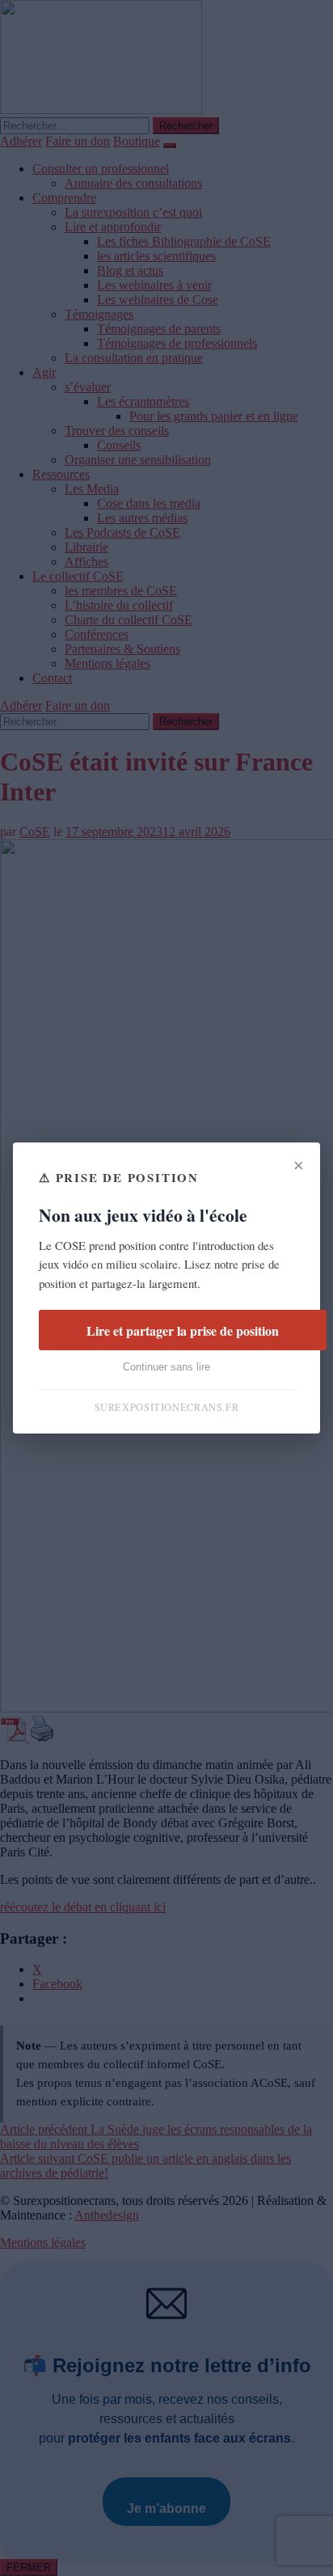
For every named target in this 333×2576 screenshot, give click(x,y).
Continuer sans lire (166, 1367)
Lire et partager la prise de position (183, 1330)
